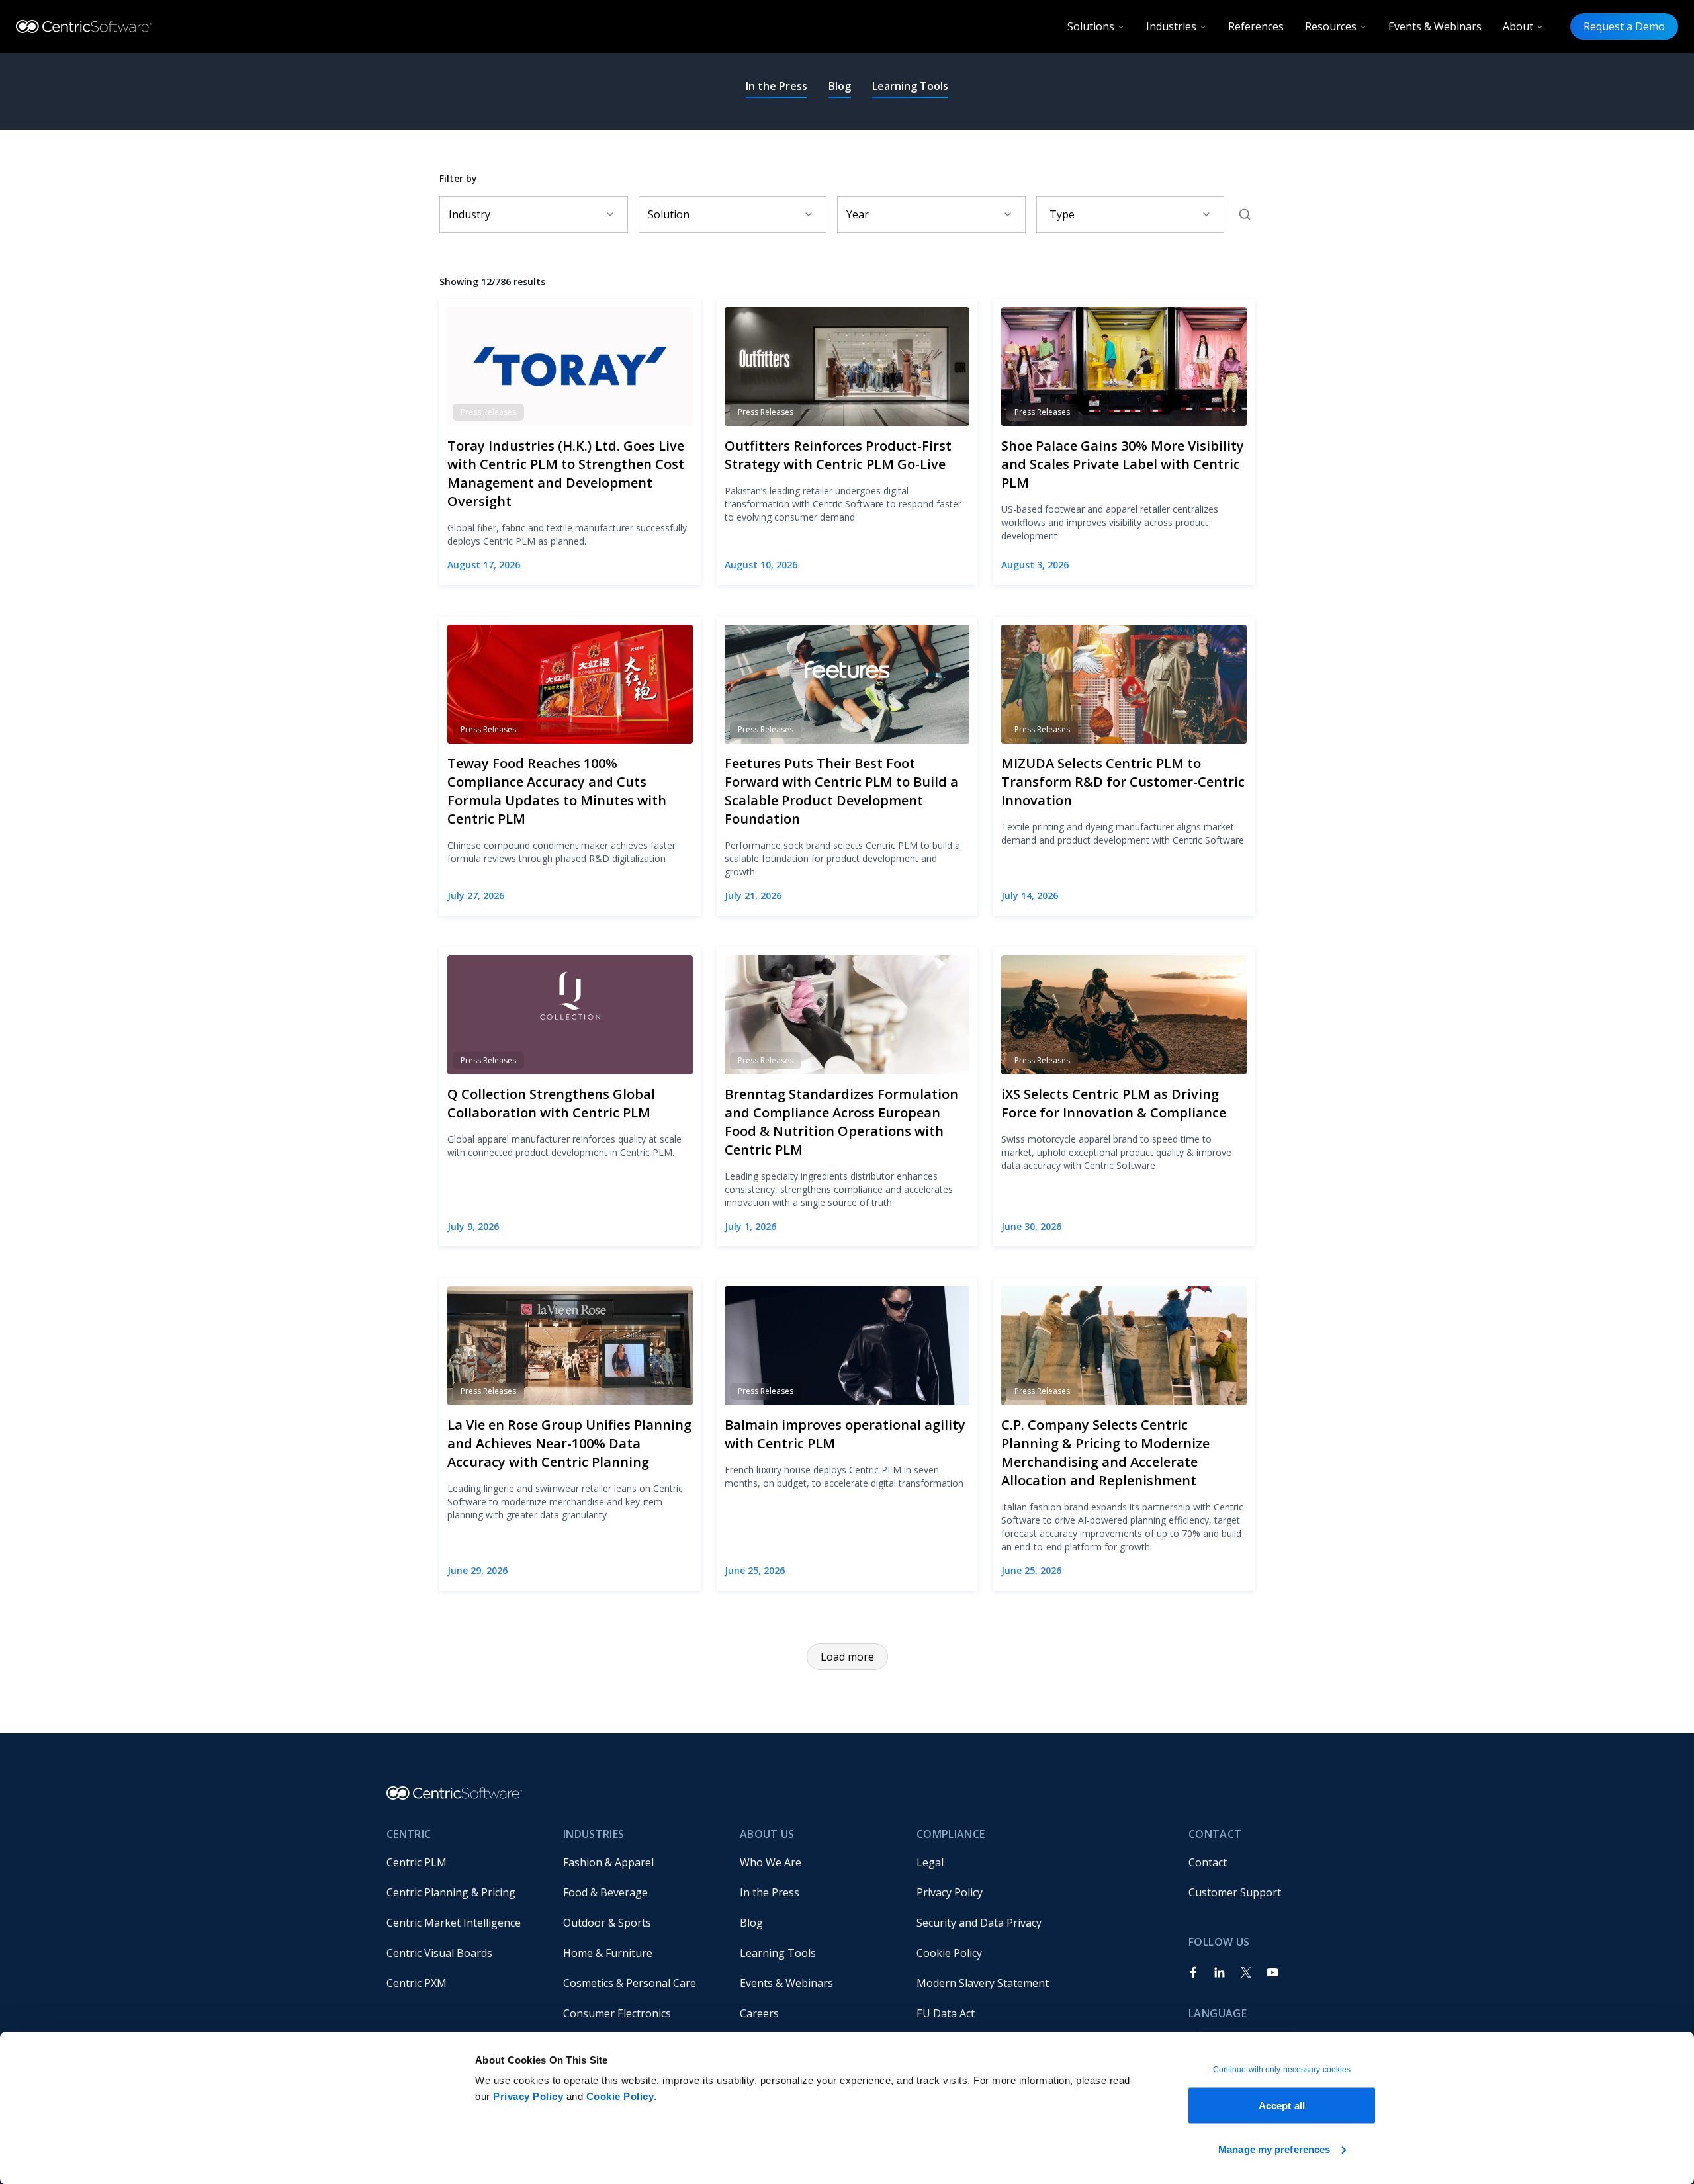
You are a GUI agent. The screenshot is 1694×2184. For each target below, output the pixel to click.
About (1518, 26)
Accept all (1282, 2106)
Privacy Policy (528, 2096)
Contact (1208, 1862)
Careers (759, 2013)
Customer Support (1235, 1892)
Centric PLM (417, 1862)
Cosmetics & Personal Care (630, 1983)
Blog (840, 86)
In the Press (777, 86)
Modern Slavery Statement (983, 1983)
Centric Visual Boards (439, 1953)
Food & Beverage (605, 1892)
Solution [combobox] (669, 214)
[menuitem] (464, 1862)
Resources (1331, 26)
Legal (930, 1862)
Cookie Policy (620, 2096)
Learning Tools (910, 86)
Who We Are (771, 1862)
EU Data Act (946, 2013)
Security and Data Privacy (979, 1923)
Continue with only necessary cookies (1282, 2070)
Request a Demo (1624, 26)
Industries (1171, 26)
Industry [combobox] (469, 214)
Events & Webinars (1435, 26)
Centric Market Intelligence (454, 1923)
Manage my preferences (1274, 2149)
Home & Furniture (608, 1953)
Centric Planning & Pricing (451, 1892)
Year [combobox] (858, 214)
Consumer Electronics (617, 2013)
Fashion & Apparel (608, 1862)
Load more (847, 1657)
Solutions (1091, 26)
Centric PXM (417, 1983)
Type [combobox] (1062, 214)
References (1256, 26)
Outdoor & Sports (607, 1923)
